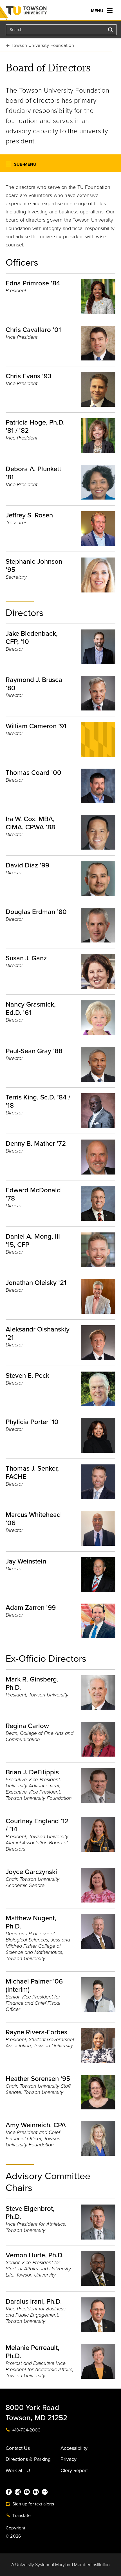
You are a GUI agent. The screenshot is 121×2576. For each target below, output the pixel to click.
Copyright (16, 2528)
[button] (8, 165)
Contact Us (18, 2448)
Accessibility (74, 2448)
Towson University (38, 12)
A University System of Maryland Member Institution (60, 2565)
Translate (21, 2516)
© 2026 (13, 2536)
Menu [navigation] (98, 11)
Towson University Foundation (43, 45)
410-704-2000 (26, 2430)
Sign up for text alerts (33, 2504)
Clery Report (74, 2470)
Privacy (69, 2459)
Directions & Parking (28, 2459)
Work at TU (18, 2470)
